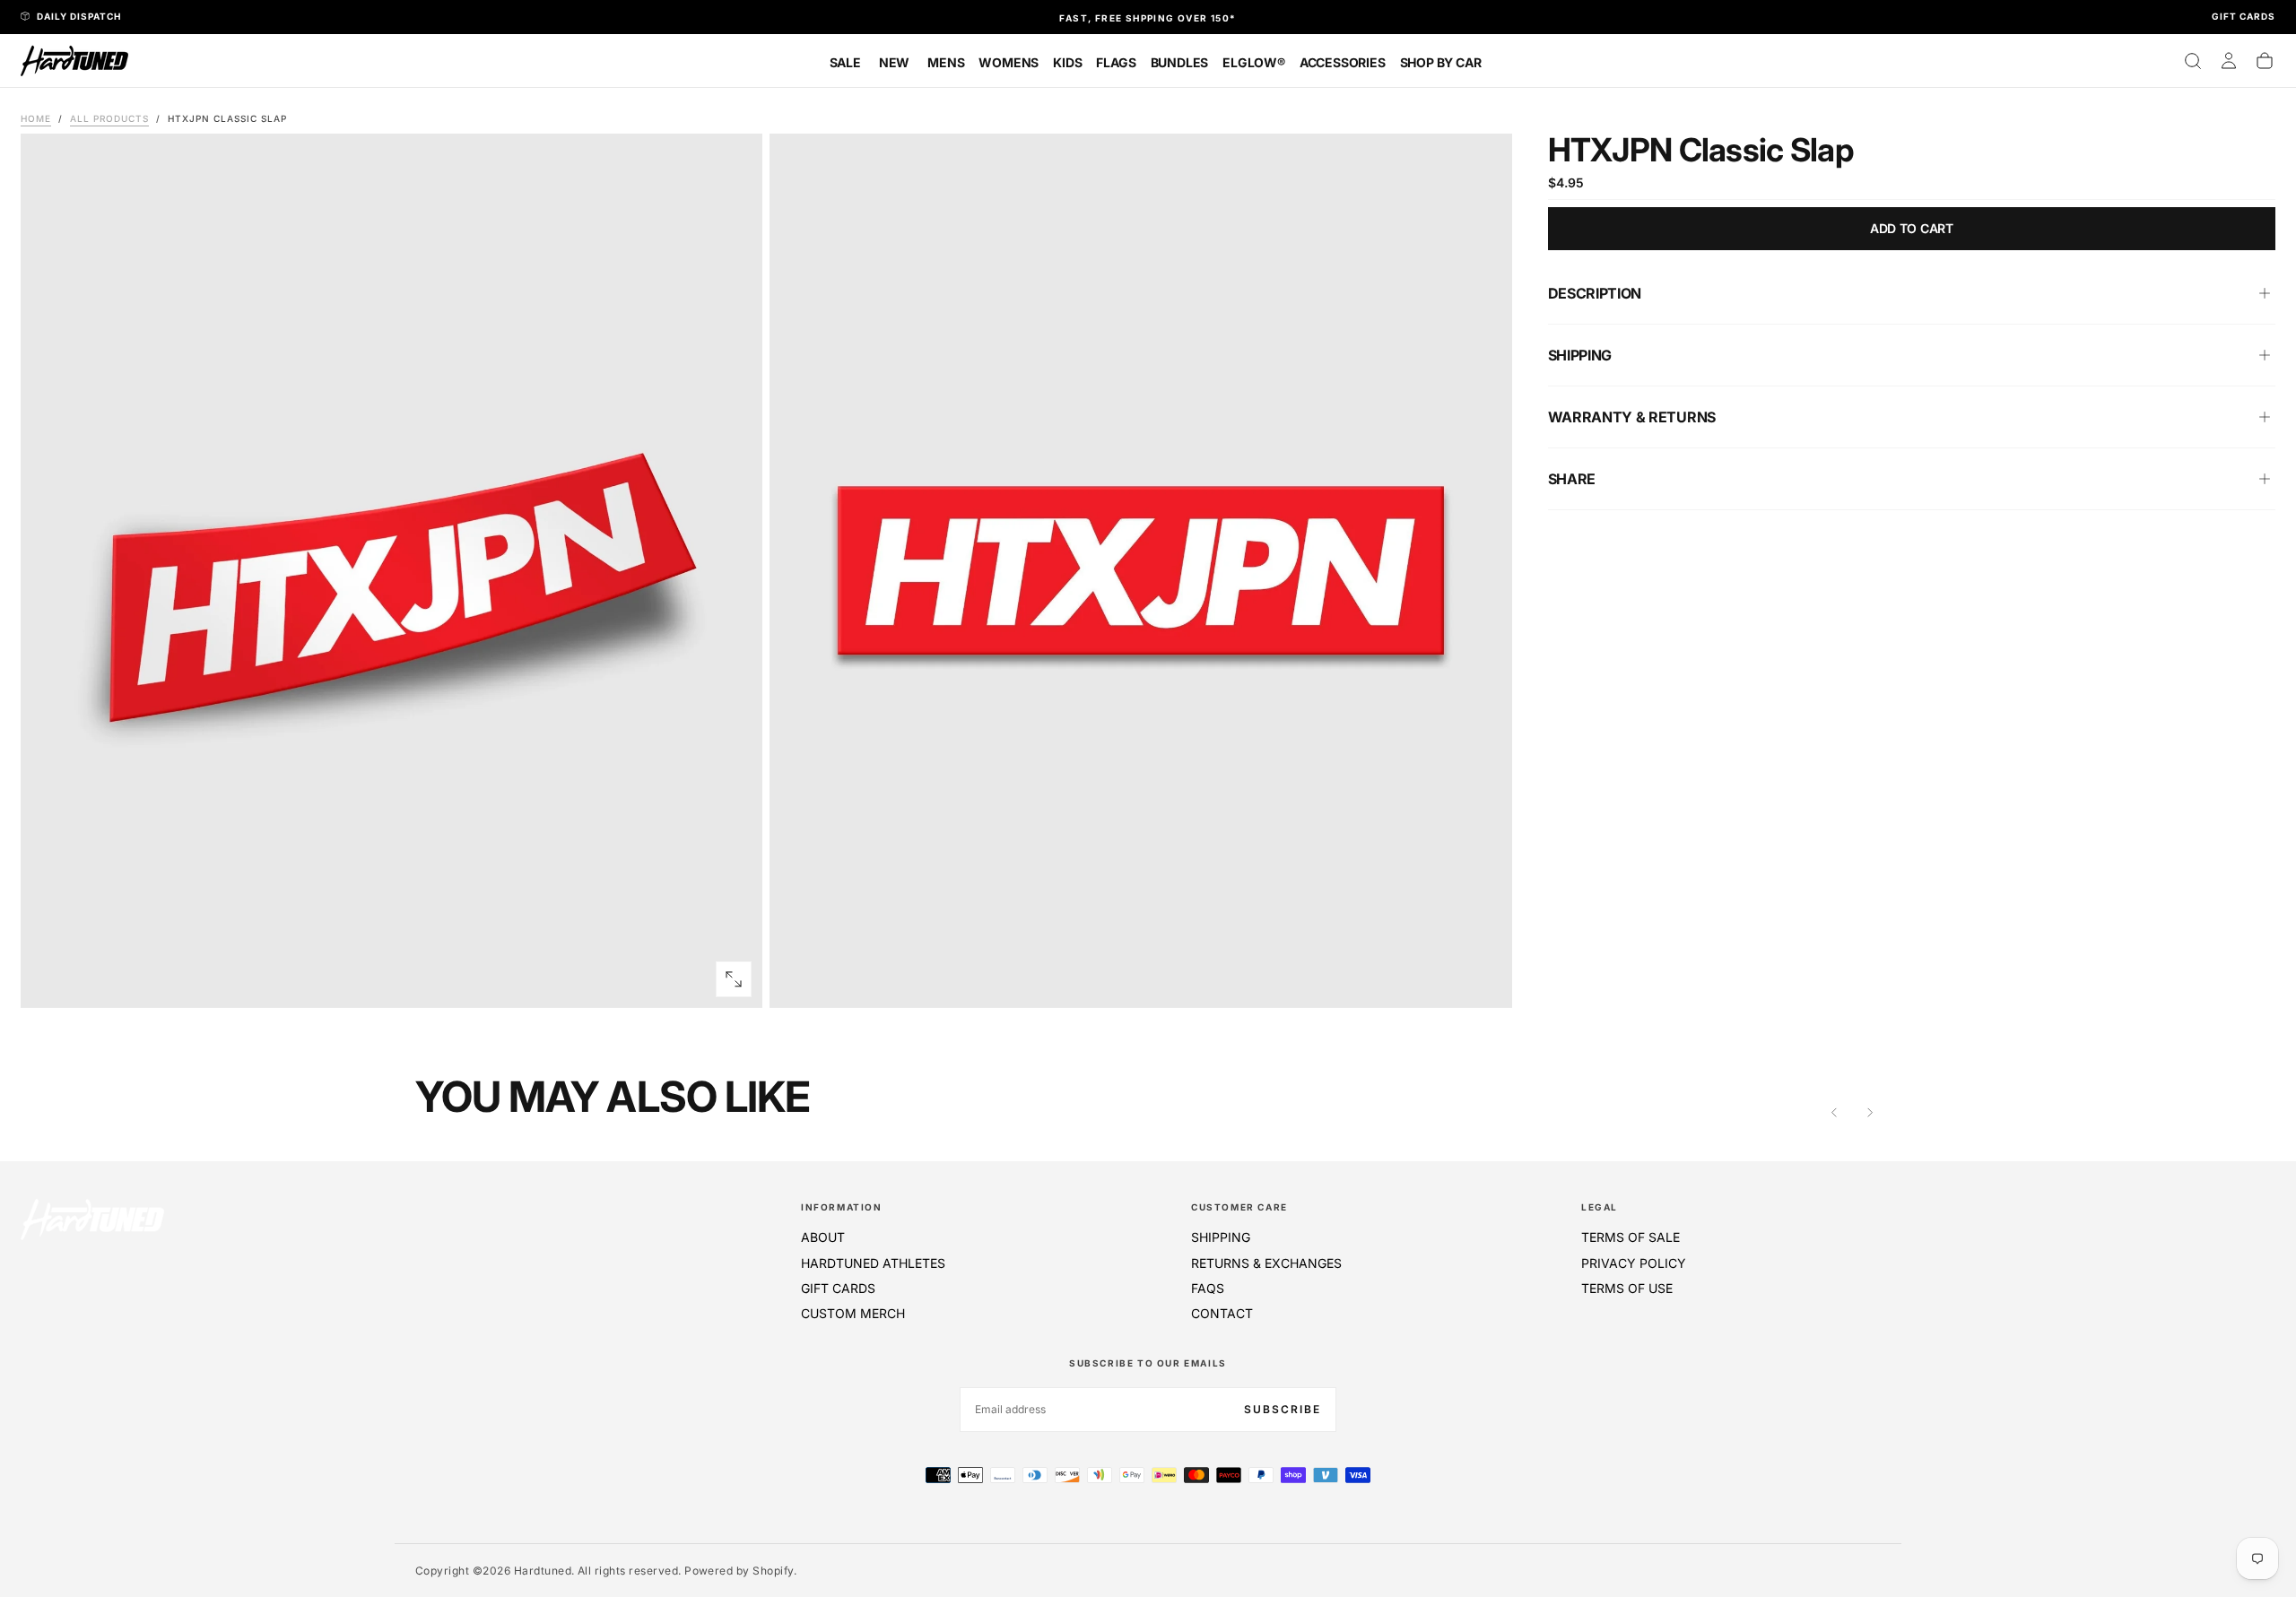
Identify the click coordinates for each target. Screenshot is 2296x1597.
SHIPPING (1221, 1237)
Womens (1009, 62)
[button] (2193, 61)
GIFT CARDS (838, 1288)
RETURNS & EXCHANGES (1266, 1263)
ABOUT (823, 1237)
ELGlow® (1254, 62)
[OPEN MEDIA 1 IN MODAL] (1483, 979)
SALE (845, 62)
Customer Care (1239, 1207)
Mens (946, 62)
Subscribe (1283, 1409)
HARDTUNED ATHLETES (873, 1263)
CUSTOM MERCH (853, 1313)
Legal (1600, 1207)
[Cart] (2265, 61)
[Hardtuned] (92, 1219)
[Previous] (1834, 1113)
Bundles (1180, 62)
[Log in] (2229, 61)
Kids (1067, 62)
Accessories (1343, 62)
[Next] (1870, 1113)
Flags (1116, 62)
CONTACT (1222, 1313)
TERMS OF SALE (1631, 1237)
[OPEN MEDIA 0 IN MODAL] (734, 979)
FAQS (1208, 1288)
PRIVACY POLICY (1634, 1263)
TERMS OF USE (1627, 1288)
